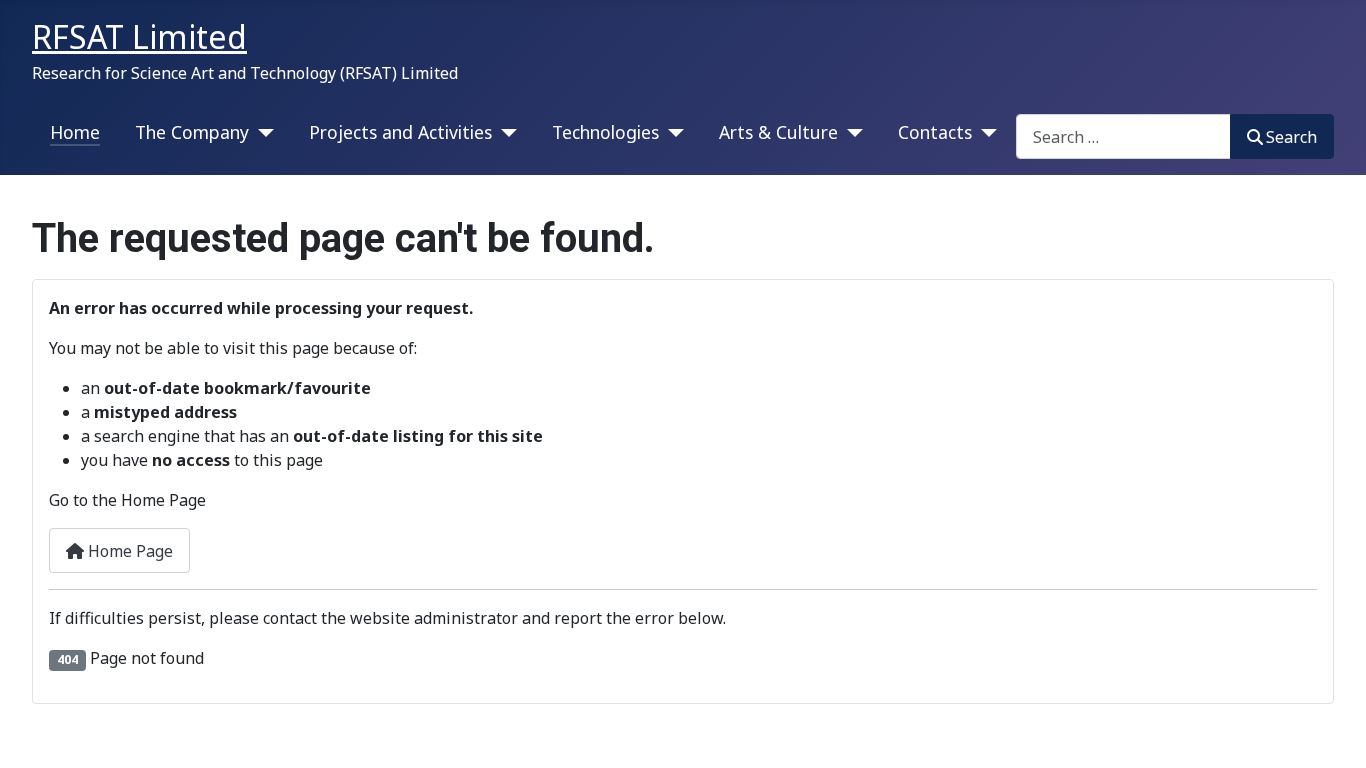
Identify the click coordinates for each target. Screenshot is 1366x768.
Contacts (935, 132)
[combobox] (1123, 136)
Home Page (128, 551)
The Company (192, 132)
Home (75, 132)
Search (1291, 137)
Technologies (605, 132)
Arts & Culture (778, 132)
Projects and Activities (400, 132)
